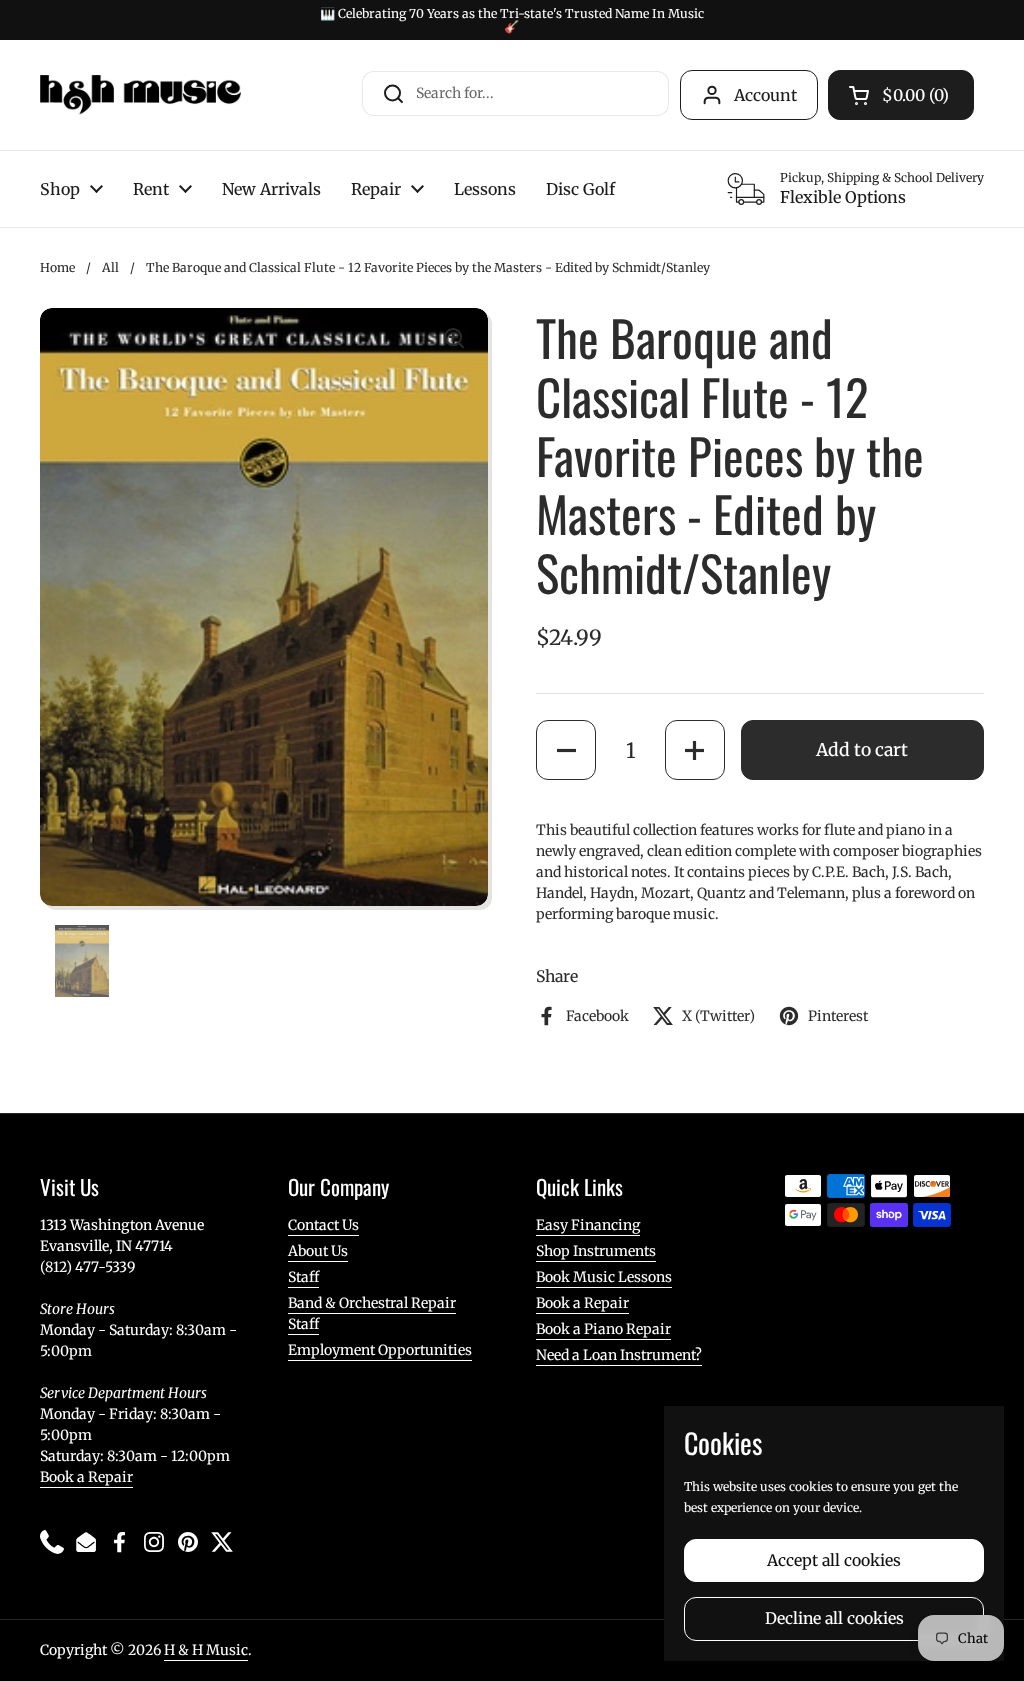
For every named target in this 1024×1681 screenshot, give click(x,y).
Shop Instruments (596, 1251)
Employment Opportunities (380, 1350)
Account (765, 95)
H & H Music (206, 1650)
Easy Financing (588, 1225)
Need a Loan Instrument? (619, 1355)
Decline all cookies (834, 1618)
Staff (303, 1277)
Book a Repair (86, 1477)
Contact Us (323, 1225)
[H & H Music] (140, 95)
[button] (566, 750)
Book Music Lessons (604, 1277)
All (110, 267)
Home (57, 267)
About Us (318, 1251)
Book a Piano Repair (603, 1329)
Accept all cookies (834, 1560)
